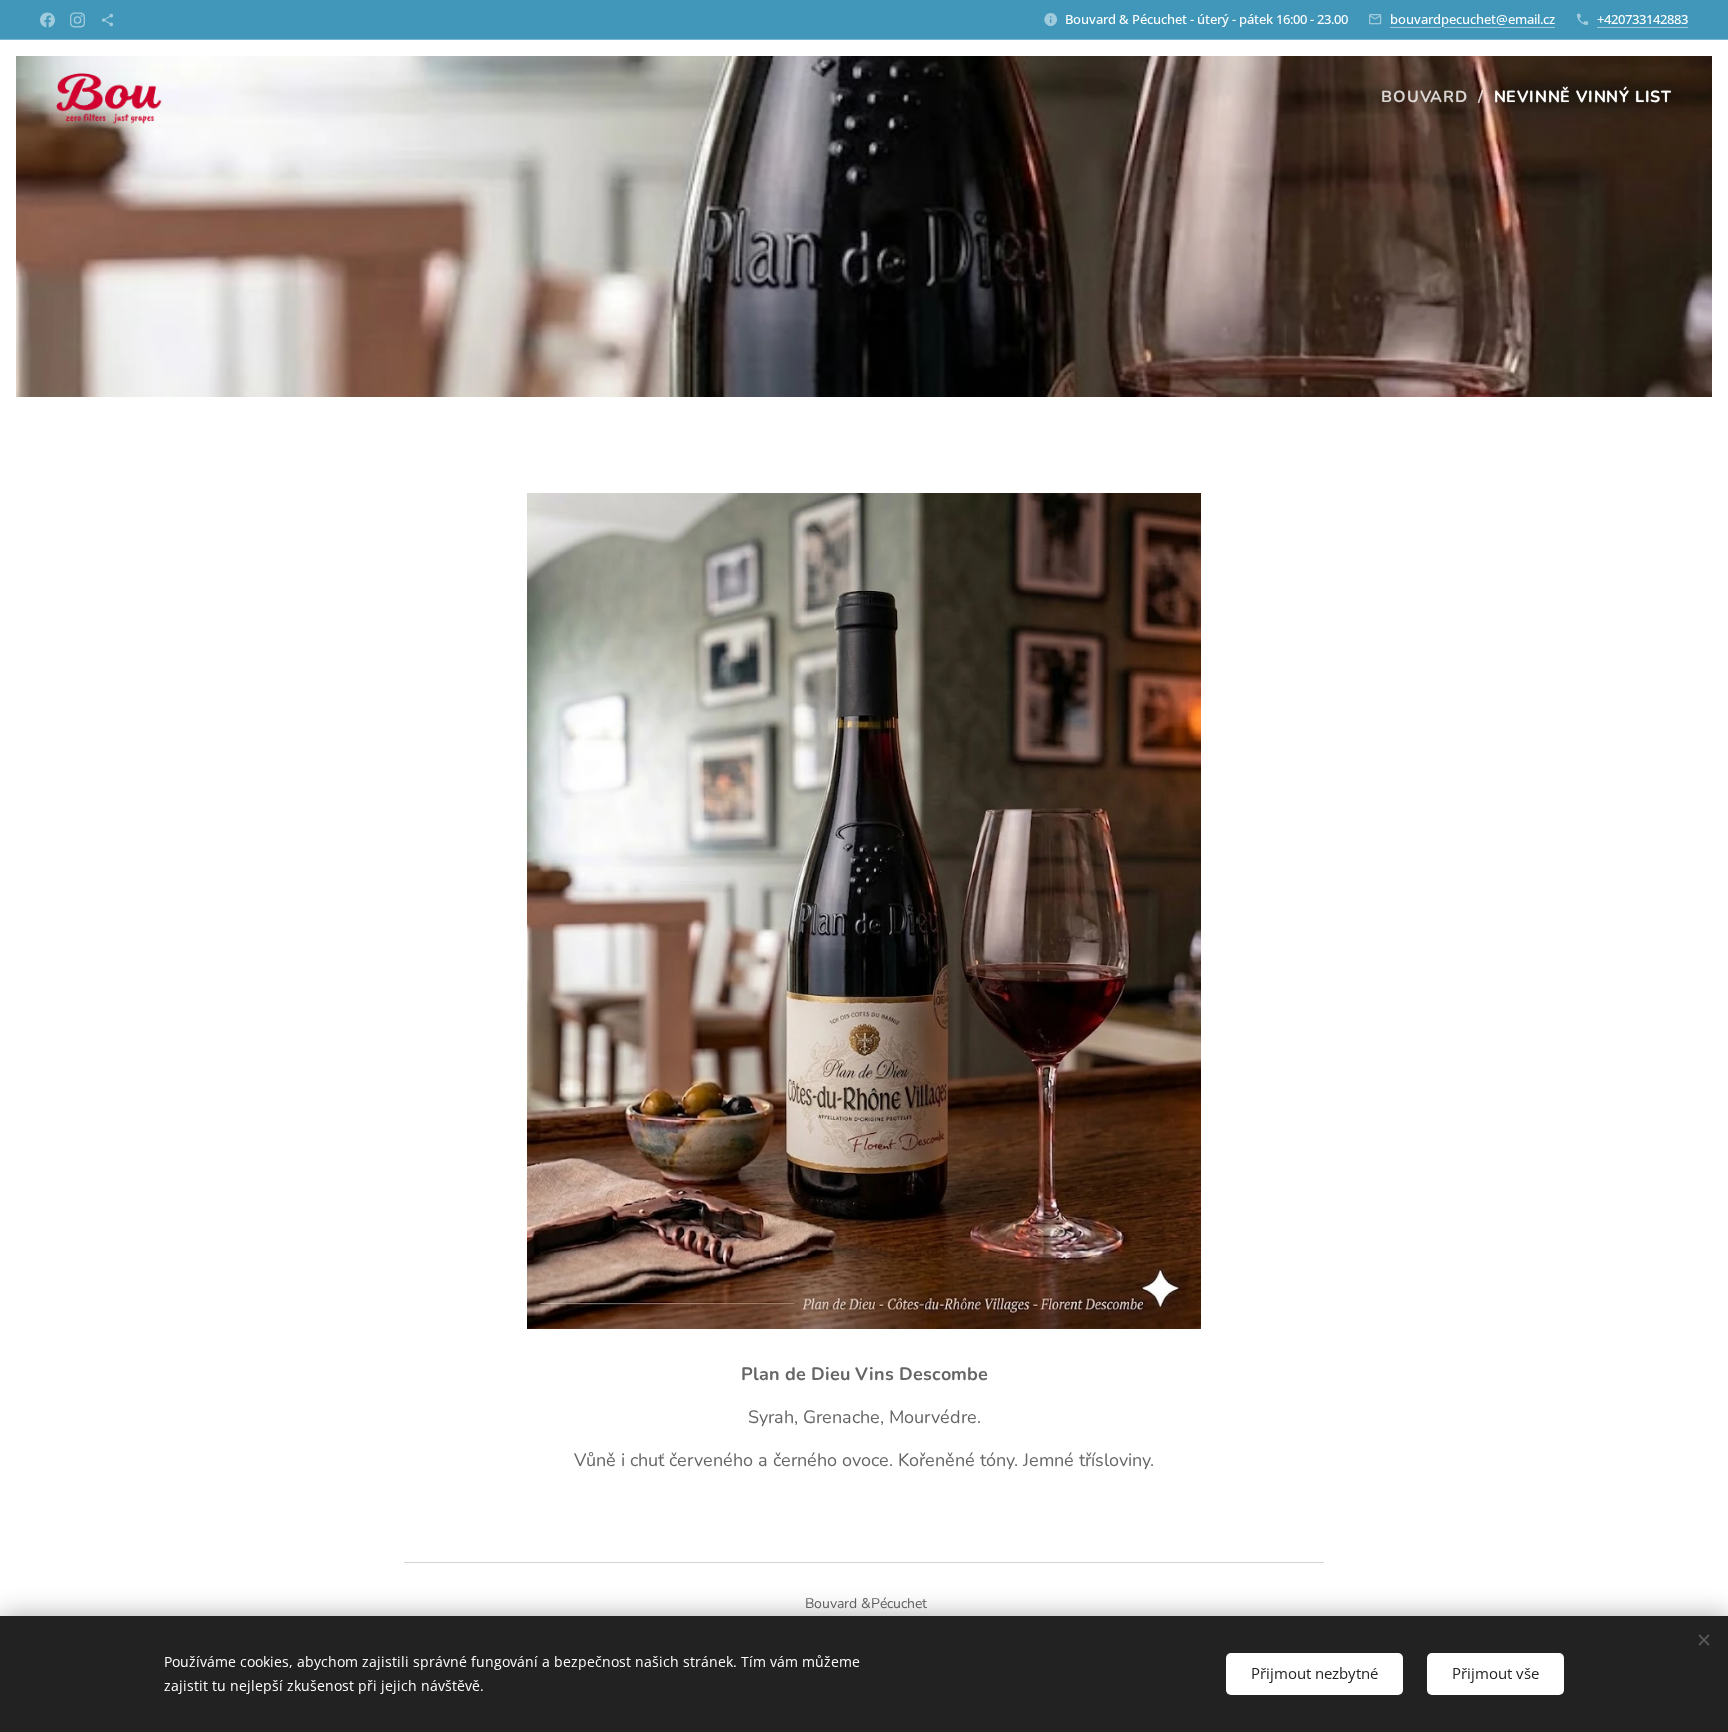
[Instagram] (77, 20)
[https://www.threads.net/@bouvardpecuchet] (107, 20)
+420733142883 (1642, 19)
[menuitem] (1429, 97)
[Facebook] (47, 20)
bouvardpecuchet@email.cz (1472, 19)
